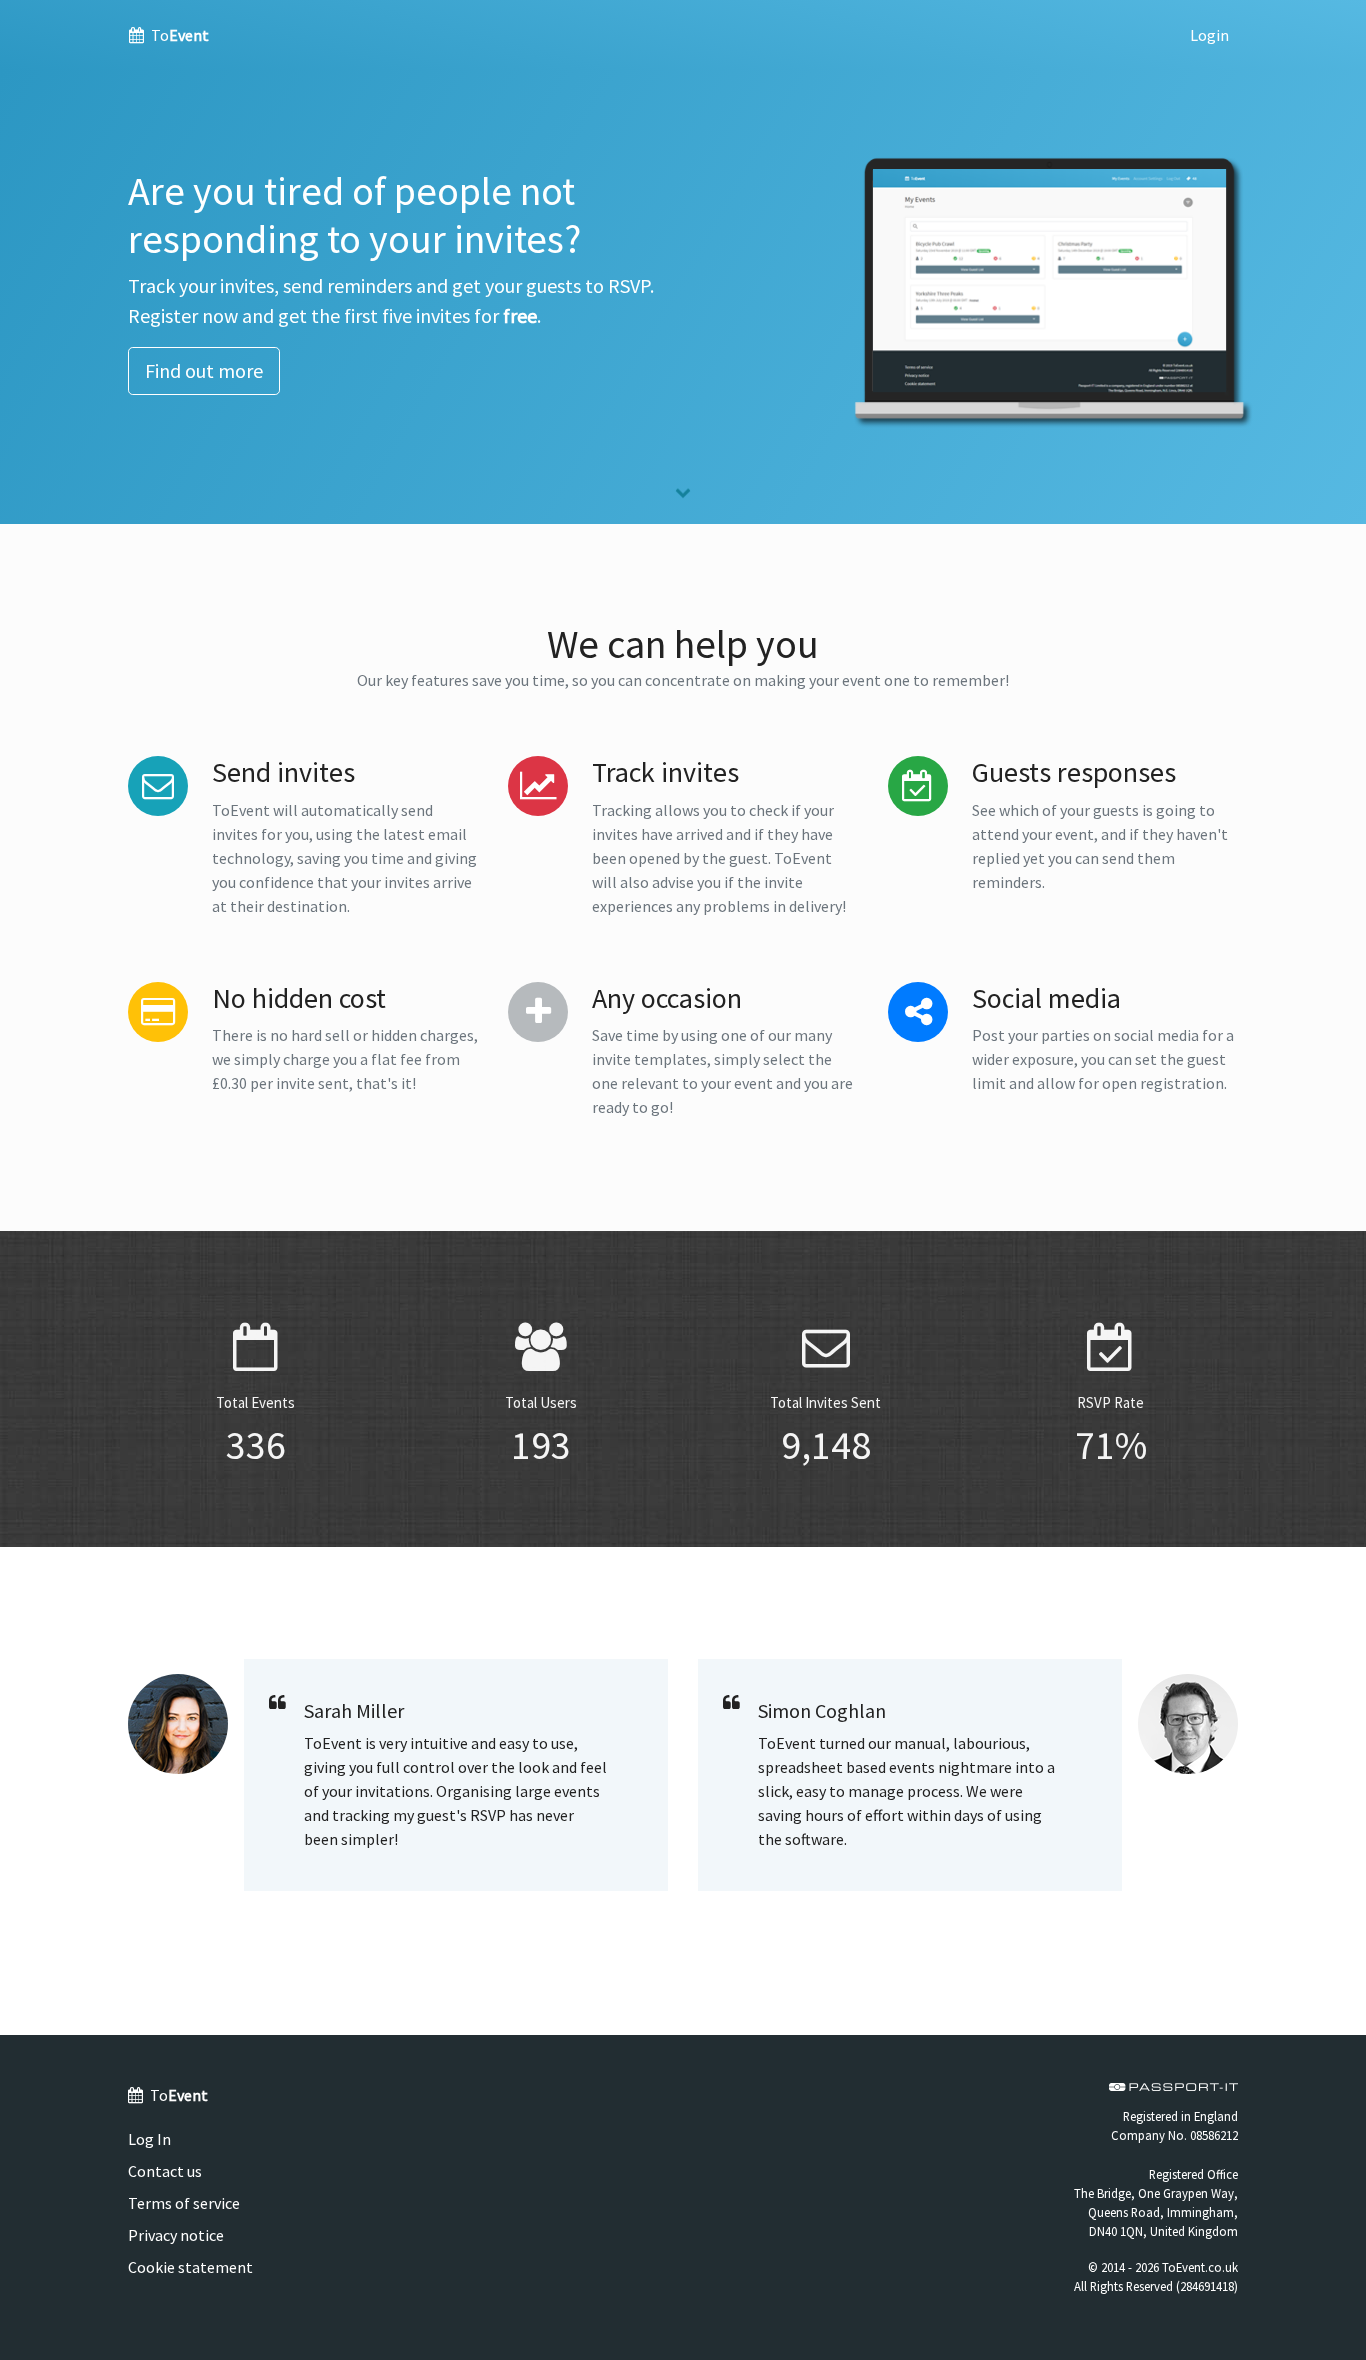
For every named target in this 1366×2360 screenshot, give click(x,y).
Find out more (204, 370)
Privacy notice (176, 2235)
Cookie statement (190, 2267)
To (178, 35)
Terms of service (184, 2203)
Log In (149, 2139)
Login (1209, 35)
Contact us (165, 2171)
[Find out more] (683, 496)
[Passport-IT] (1173, 2087)
